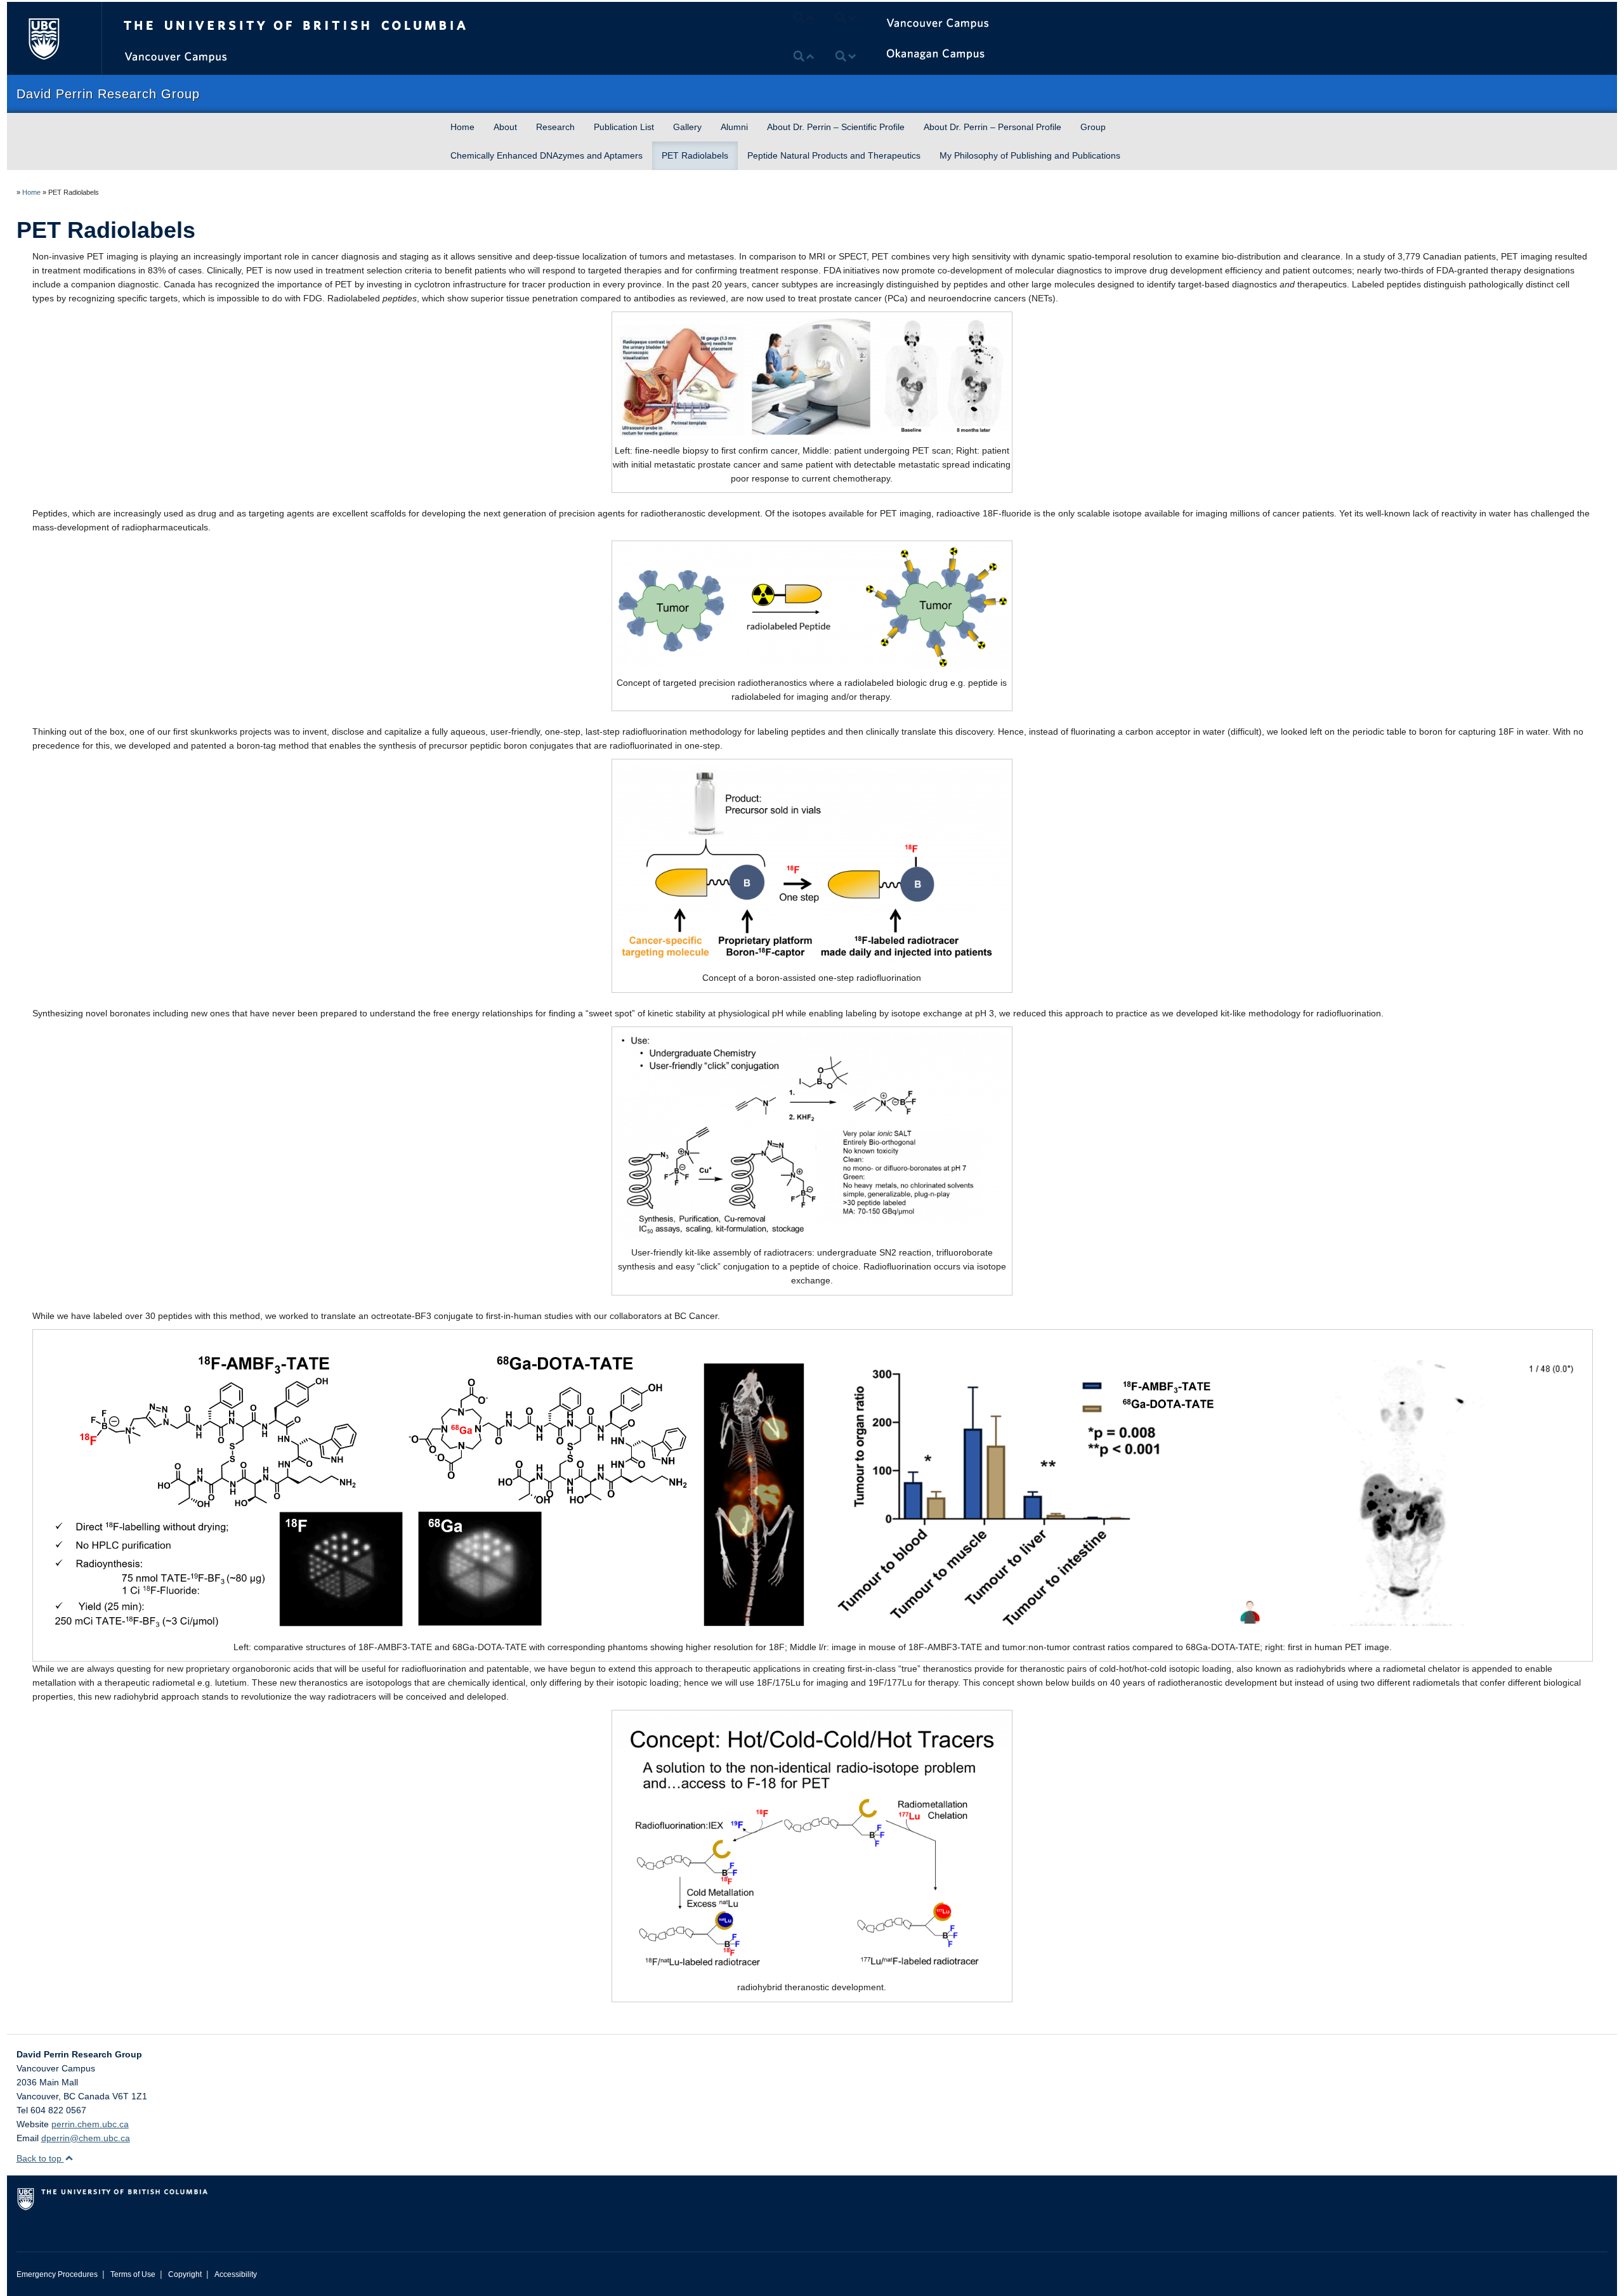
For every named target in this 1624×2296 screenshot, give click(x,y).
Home (462, 127)
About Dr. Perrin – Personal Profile (992, 127)
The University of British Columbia (43, 38)
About (505, 127)
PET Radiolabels (695, 155)
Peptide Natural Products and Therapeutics (834, 155)
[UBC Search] (1532, 16)
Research (555, 127)
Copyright (185, 2274)
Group (1093, 127)
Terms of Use (133, 2274)
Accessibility (236, 2274)
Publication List (624, 127)
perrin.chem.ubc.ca (90, 2124)
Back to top (40, 2158)
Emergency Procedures (57, 2274)
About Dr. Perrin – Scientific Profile (836, 127)
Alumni (734, 127)
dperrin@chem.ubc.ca (86, 2138)
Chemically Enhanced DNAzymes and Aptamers (547, 155)
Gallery (687, 127)
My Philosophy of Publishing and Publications (1030, 155)
